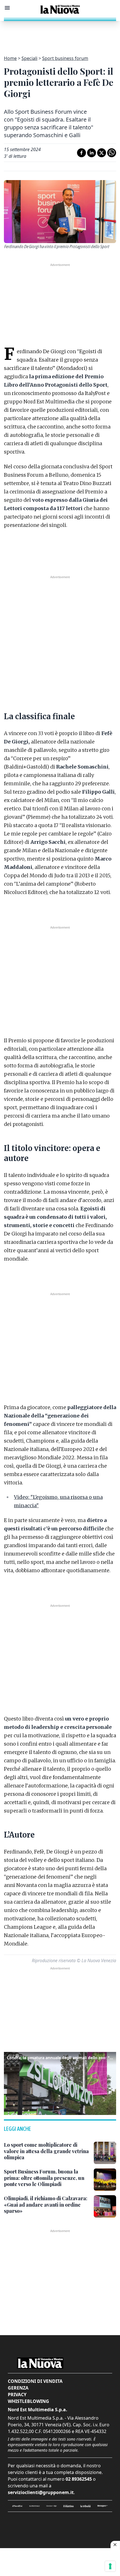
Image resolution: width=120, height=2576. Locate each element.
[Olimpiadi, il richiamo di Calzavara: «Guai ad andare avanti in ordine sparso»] (105, 2206)
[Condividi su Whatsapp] (112, 153)
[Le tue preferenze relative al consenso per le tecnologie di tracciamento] (110, 2566)
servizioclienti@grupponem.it (41, 2492)
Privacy (17, 2395)
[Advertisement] (60, 35)
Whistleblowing (28, 2401)
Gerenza (18, 2388)
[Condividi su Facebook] (81, 153)
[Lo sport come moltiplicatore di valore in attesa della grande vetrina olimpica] (105, 2153)
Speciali (29, 58)
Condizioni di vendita (35, 2381)
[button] (60, 2083)
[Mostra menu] (7, 8)
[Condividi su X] (102, 153)
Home (10, 58)
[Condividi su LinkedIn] (92, 153)
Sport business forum (65, 58)
